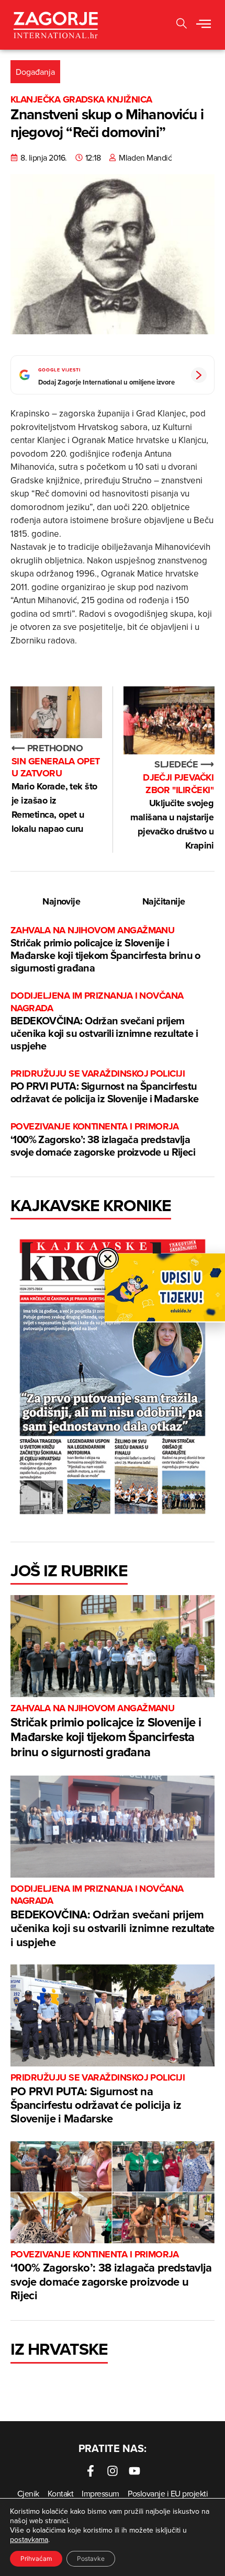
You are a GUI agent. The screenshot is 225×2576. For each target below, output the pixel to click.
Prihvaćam (36, 2558)
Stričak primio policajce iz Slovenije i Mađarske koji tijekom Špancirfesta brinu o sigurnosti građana (105, 950)
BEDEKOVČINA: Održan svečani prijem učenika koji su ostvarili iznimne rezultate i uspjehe (104, 1021)
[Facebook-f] (91, 2471)
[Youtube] (134, 2471)
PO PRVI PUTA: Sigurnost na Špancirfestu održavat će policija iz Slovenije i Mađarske (105, 1087)
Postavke (91, 2558)
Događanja (35, 72)
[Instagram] (113, 2471)
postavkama (29, 2539)
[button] (182, 25)
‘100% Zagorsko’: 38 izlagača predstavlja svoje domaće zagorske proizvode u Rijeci (103, 1140)
